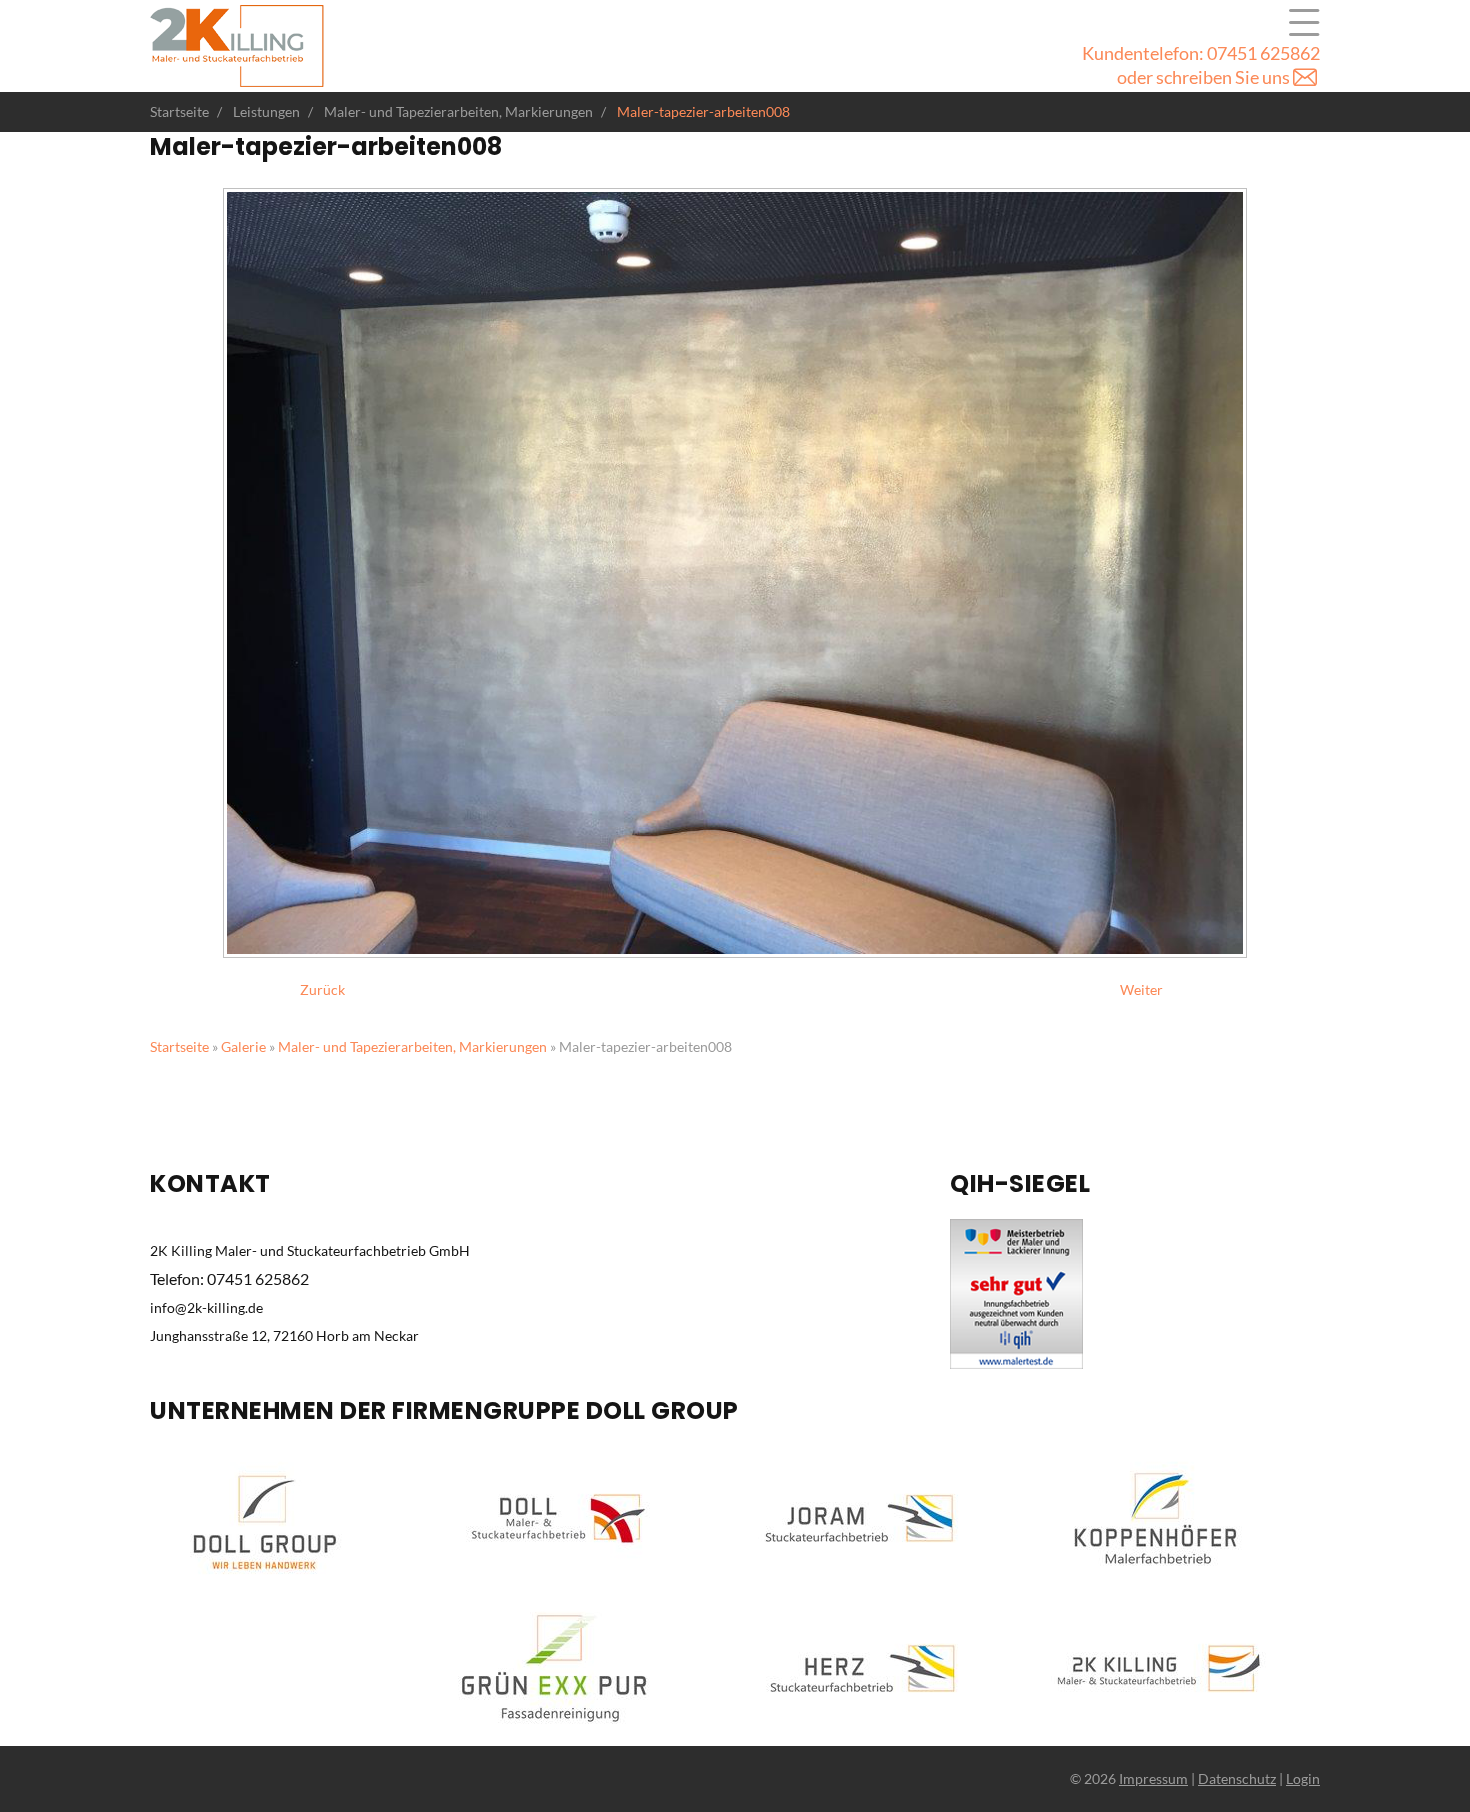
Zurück (322, 989)
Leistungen (1304, 23)
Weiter (1141, 989)
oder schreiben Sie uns (1205, 77)
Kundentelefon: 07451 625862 (1201, 53)
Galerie (243, 1046)
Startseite (179, 1046)
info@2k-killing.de (206, 1307)
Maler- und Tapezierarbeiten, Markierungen (412, 1046)
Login (1303, 1778)
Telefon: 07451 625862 (229, 1278)
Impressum (1153, 1778)
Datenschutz (1237, 1778)
